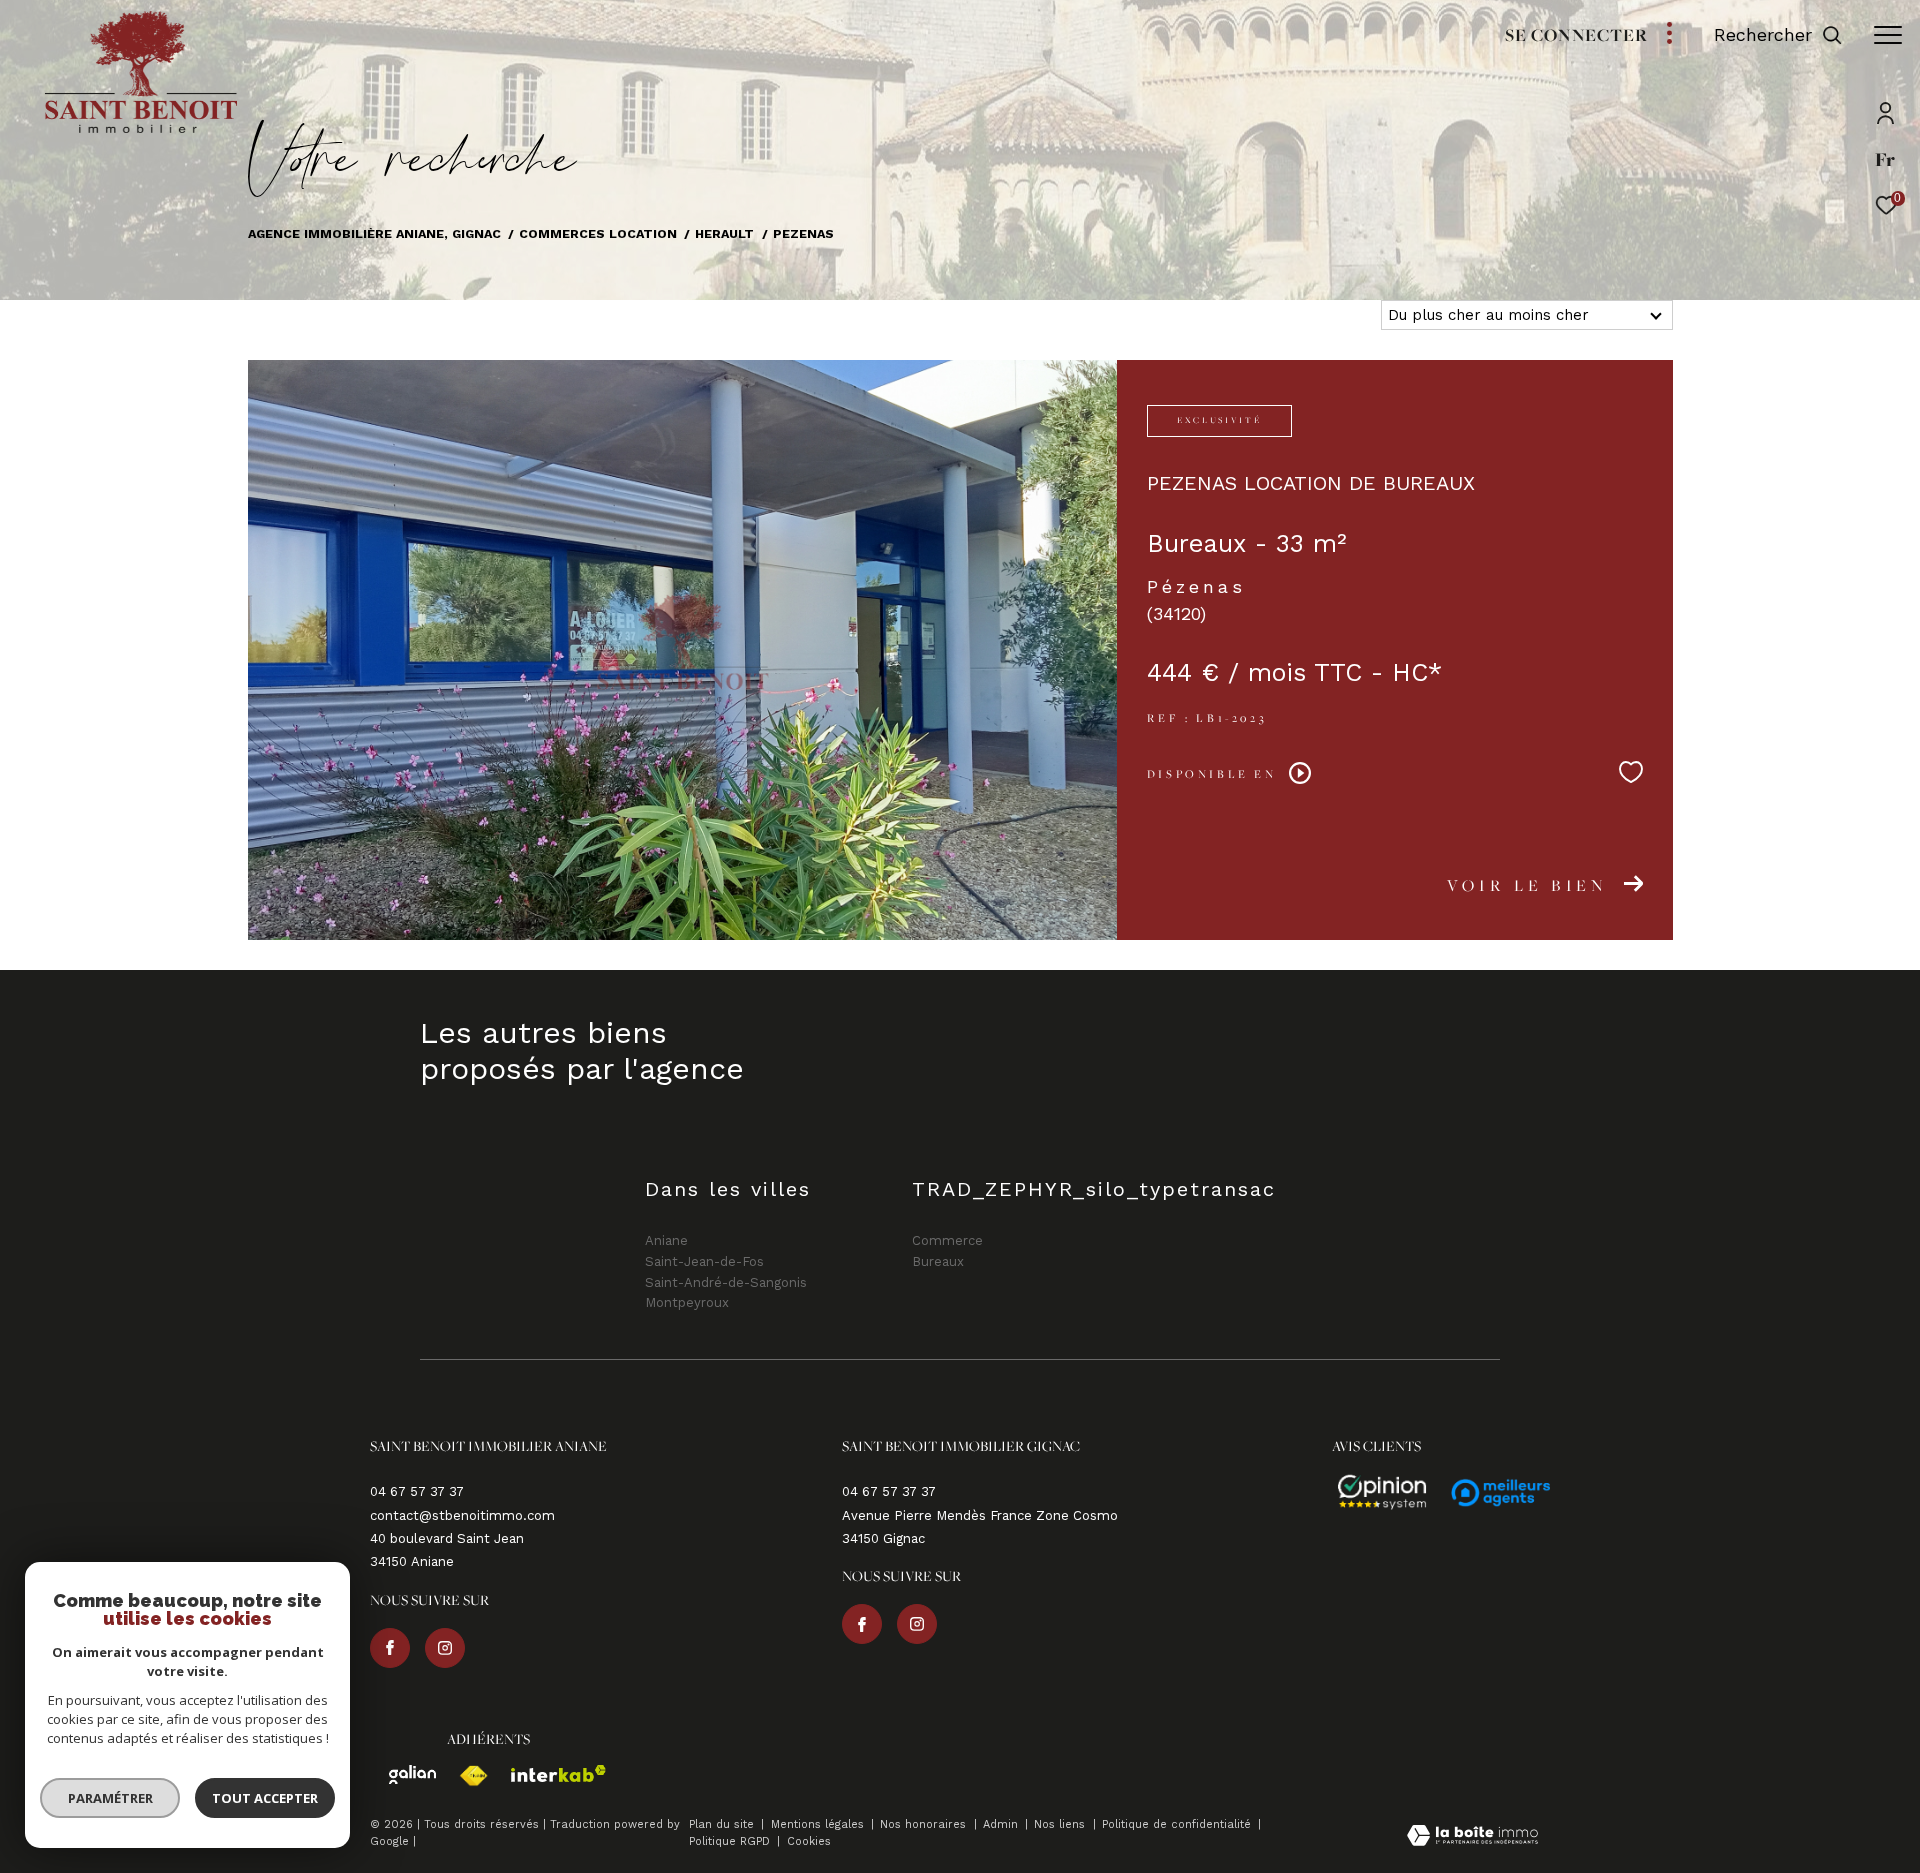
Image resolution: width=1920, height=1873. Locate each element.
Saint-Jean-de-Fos (704, 1261)
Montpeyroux (687, 1302)
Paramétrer (110, 1798)
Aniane (666, 1240)
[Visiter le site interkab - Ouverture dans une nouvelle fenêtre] (549, 1773)
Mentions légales (819, 1824)
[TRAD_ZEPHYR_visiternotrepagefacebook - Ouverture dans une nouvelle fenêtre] (390, 1648)
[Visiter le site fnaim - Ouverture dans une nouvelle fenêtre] (463, 1776)
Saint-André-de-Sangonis (726, 1282)
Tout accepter (265, 1798)
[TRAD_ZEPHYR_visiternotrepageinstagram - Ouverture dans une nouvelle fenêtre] (445, 1648)
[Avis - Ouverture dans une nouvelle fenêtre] (1373, 1493)
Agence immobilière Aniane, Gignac (374, 233)
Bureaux (938, 1261)
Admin (1002, 1824)
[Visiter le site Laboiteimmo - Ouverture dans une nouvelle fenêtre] (1472, 1837)
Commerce (947, 1240)
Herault (724, 233)
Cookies (809, 1842)
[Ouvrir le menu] (1888, 35)
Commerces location (598, 233)
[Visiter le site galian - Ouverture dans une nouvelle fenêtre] (403, 1774)
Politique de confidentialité (1178, 1824)
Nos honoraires (925, 1824)
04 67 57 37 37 (417, 1491)
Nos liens (1061, 1824)
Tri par (1345, 315)
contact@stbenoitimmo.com (462, 1515)
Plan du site (723, 1824)
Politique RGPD (729, 1841)
